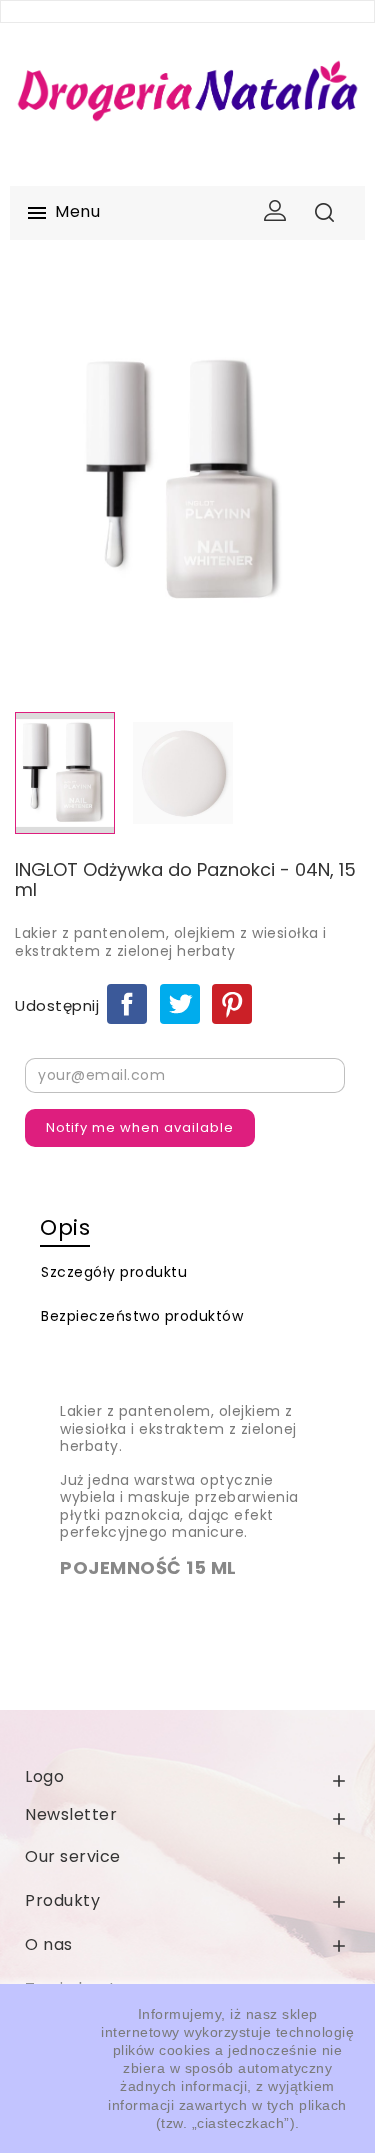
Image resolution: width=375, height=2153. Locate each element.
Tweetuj (180, 1004)
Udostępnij (127, 1004)
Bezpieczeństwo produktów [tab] (142, 1316)
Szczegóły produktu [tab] (114, 1272)
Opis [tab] (65, 1227)
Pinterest (232, 1004)
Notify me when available (140, 1127)
